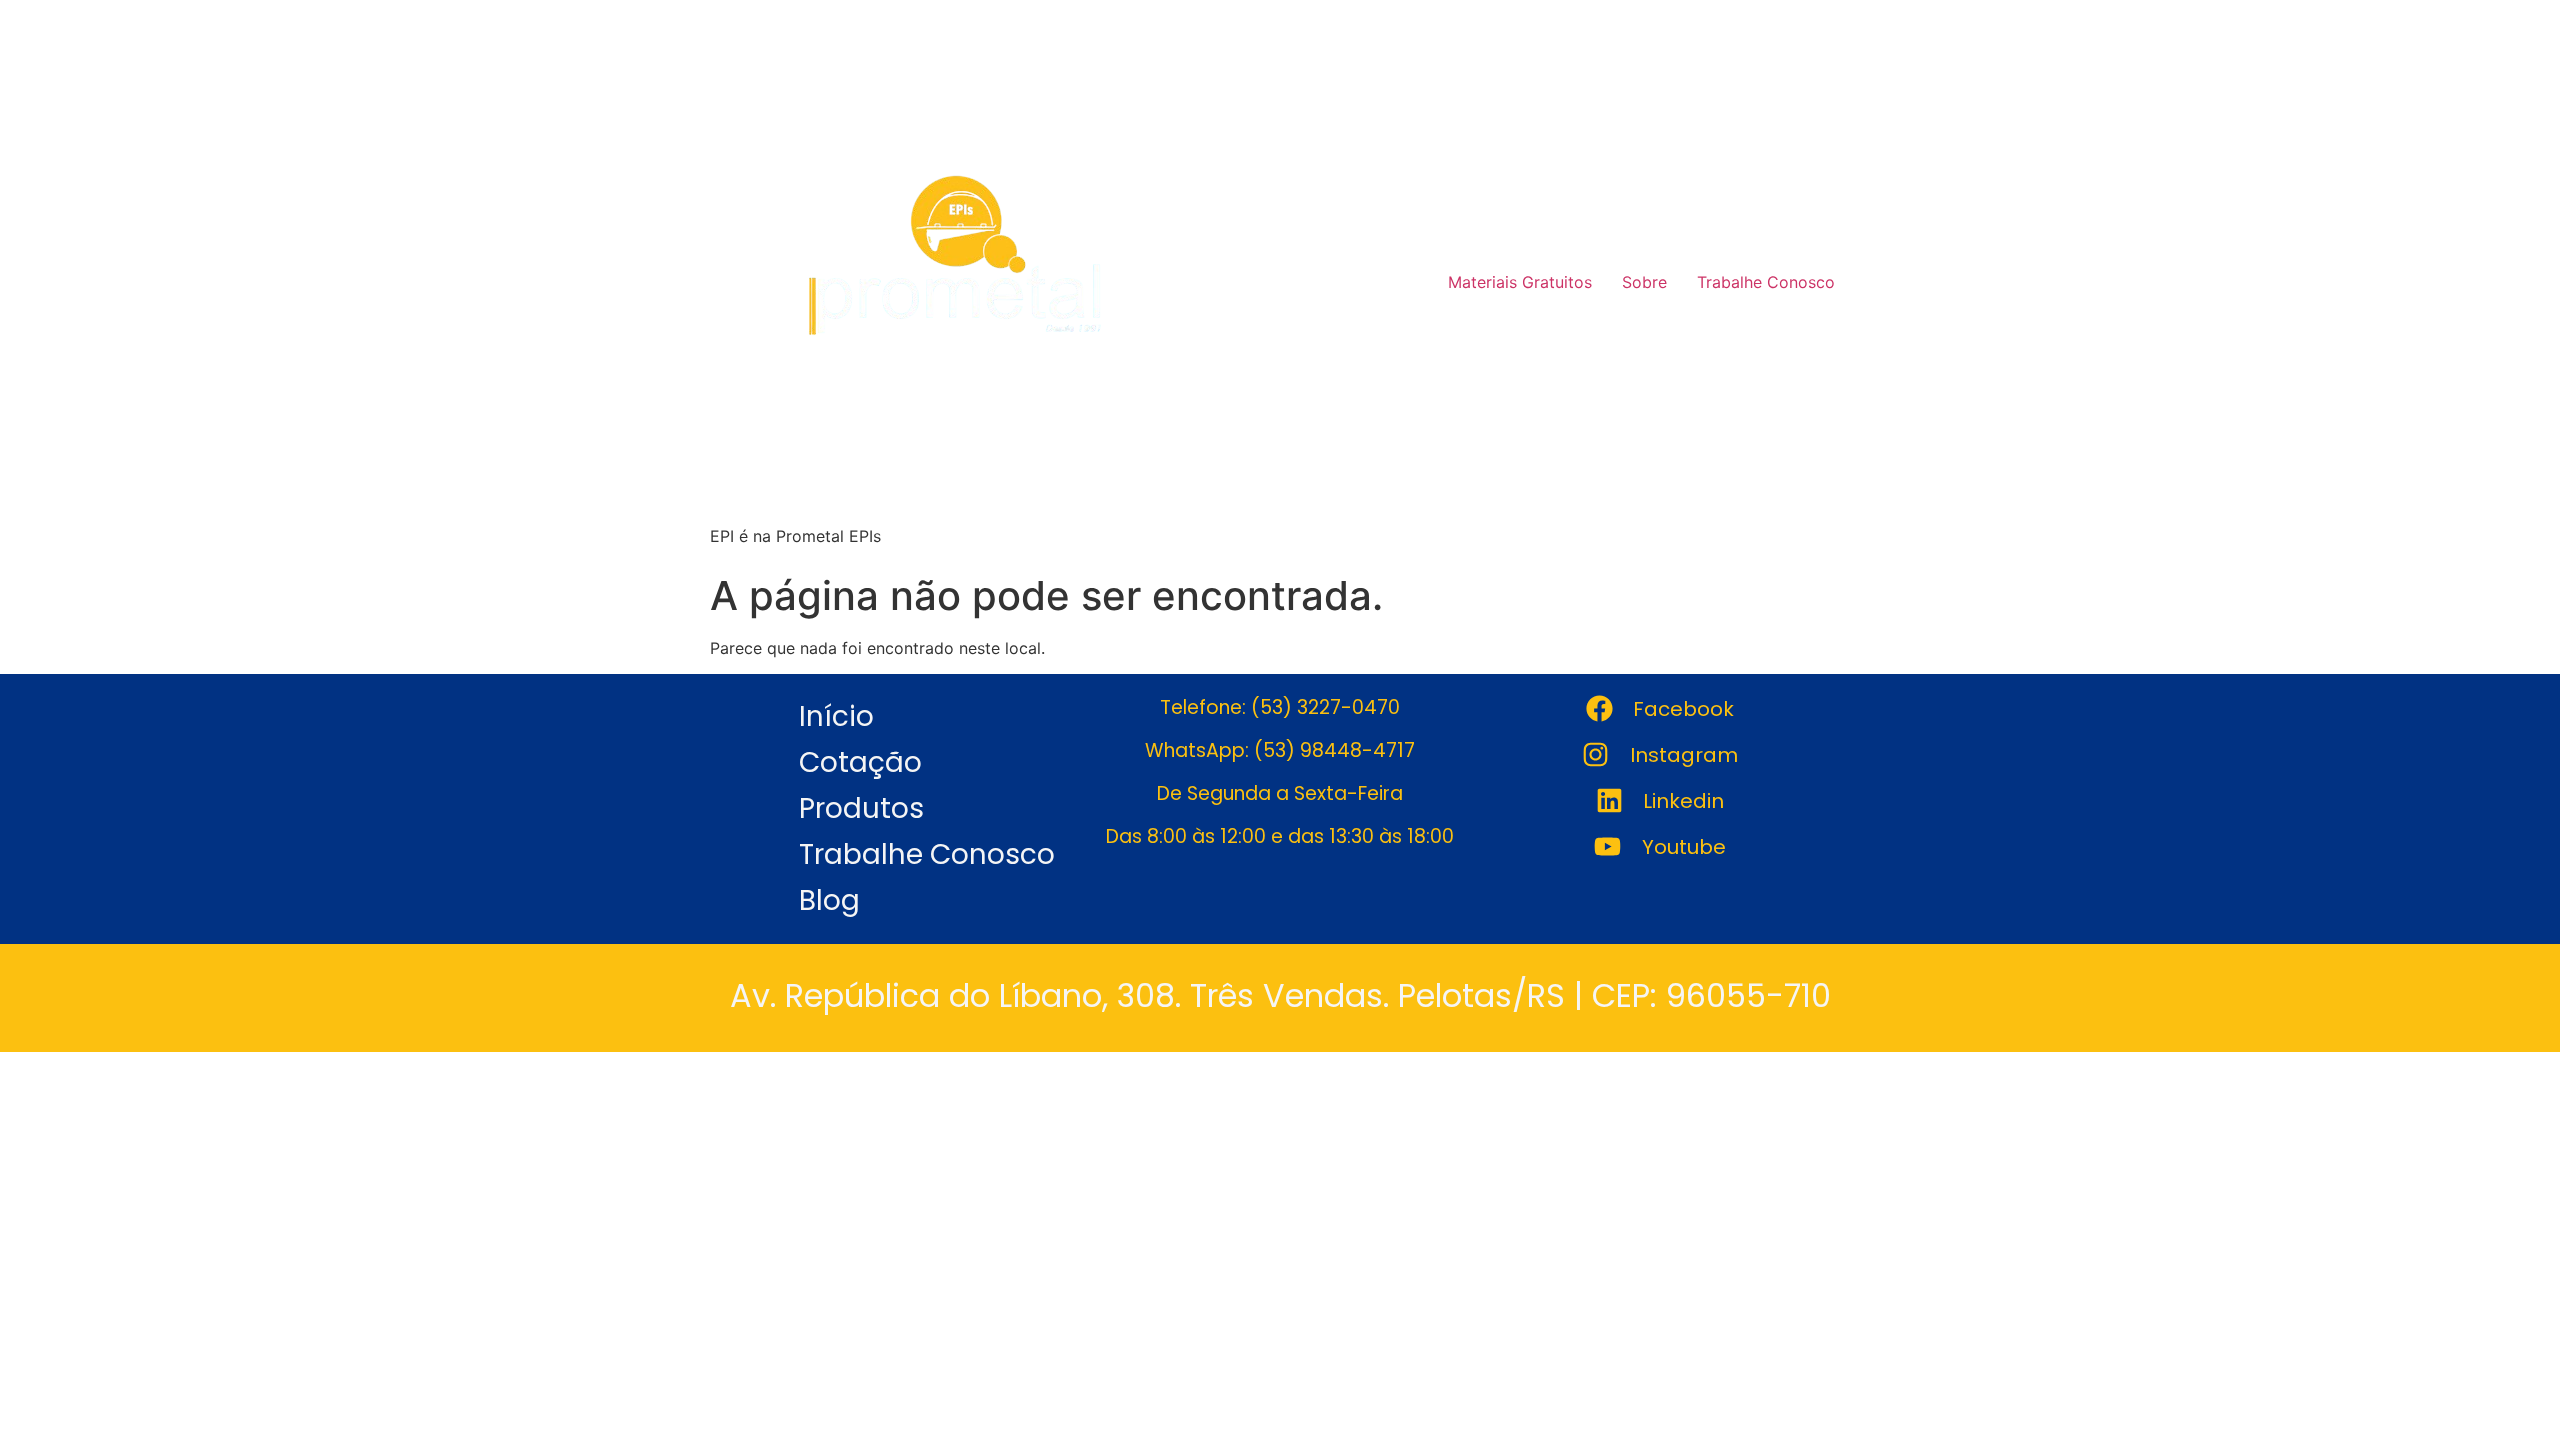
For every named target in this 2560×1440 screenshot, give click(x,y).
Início (836, 716)
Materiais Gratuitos (1520, 282)
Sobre (1644, 282)
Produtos (861, 808)
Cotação (860, 762)
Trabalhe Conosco (1766, 282)
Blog (829, 900)
